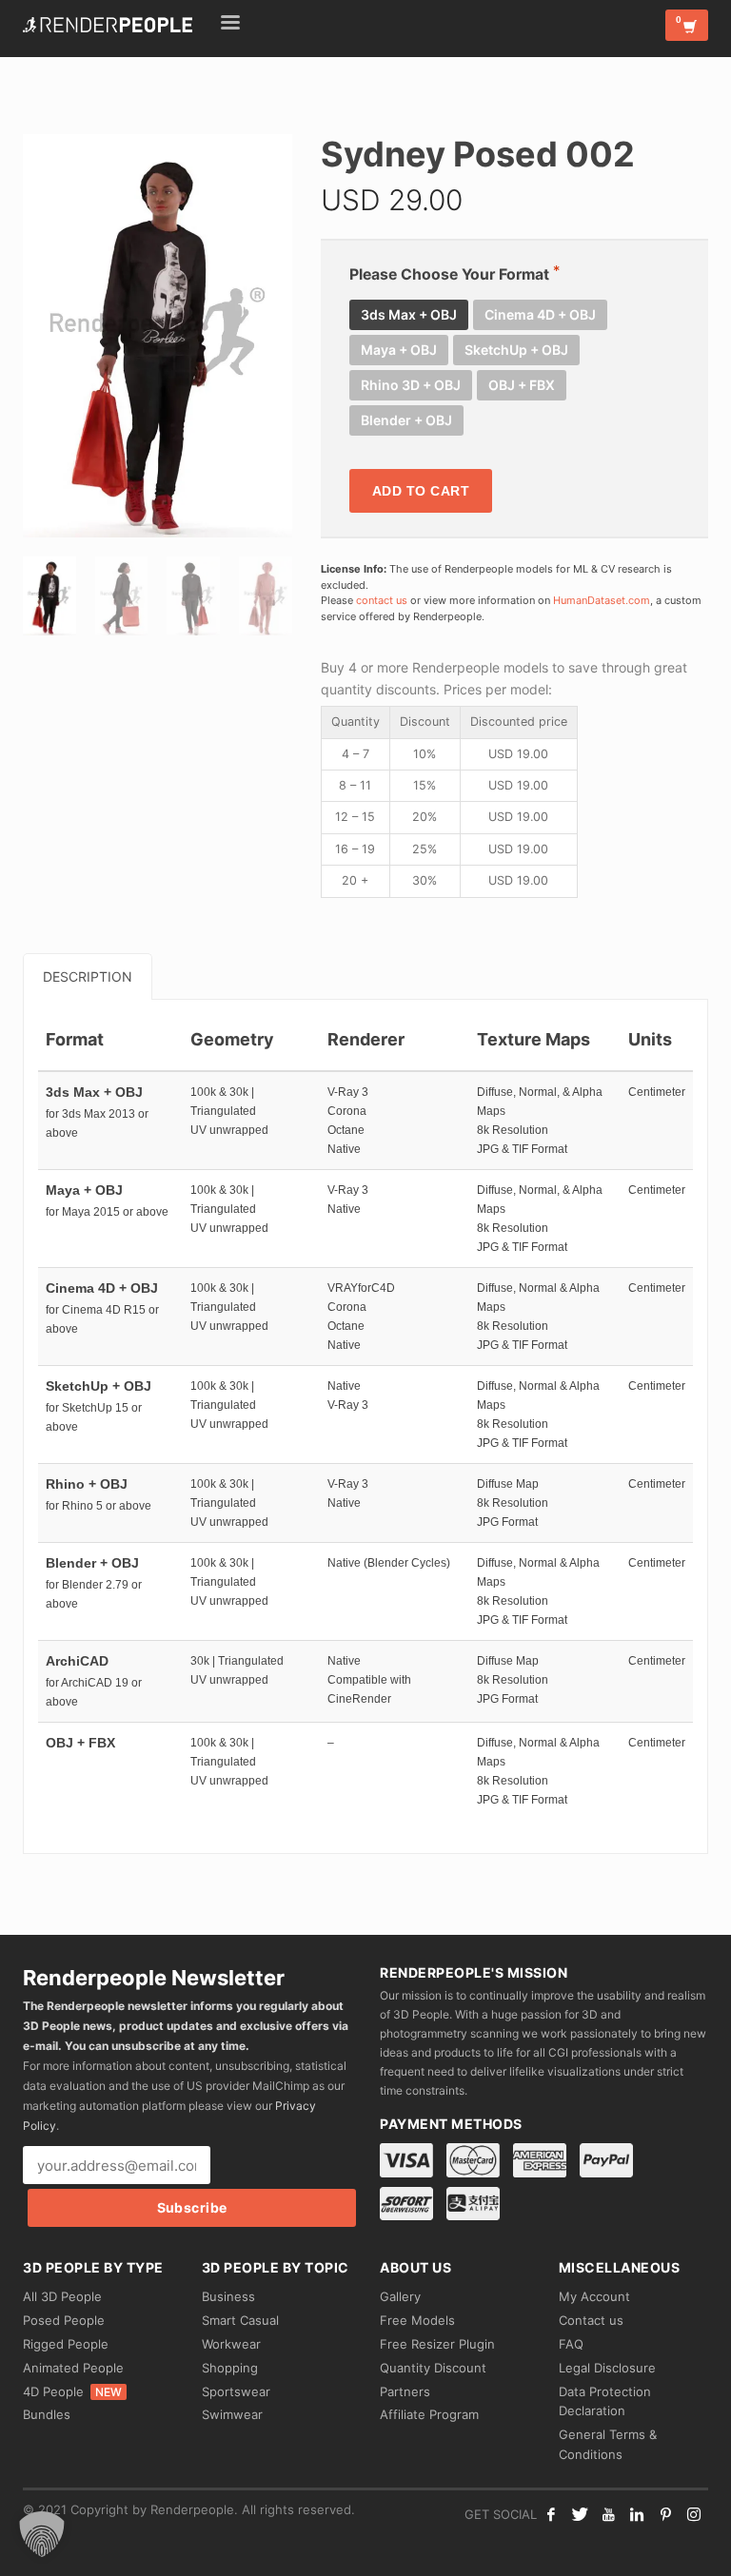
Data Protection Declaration (605, 2401)
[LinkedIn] (637, 2514)
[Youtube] (608, 2514)
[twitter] (580, 2514)
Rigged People (66, 2344)
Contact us (591, 2320)
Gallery (400, 2296)
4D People (72, 2391)
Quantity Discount (433, 2368)
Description (88, 976)
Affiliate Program (429, 2414)
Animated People (73, 2368)
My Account (594, 2296)
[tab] (88, 976)
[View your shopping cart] (687, 25)
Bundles (47, 2414)
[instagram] (694, 2514)
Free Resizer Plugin (437, 2344)
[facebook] (551, 2514)
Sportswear (236, 2391)
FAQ (571, 2344)
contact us (382, 600)
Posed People (64, 2320)
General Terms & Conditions (608, 2444)
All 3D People (62, 2296)
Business (228, 2296)
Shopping (230, 2368)
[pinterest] (665, 2514)
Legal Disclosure (607, 2368)
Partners (405, 2391)
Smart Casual (240, 2320)
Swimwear (232, 2414)
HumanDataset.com (602, 600)
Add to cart (421, 491)
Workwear (231, 2344)
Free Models (417, 2320)
